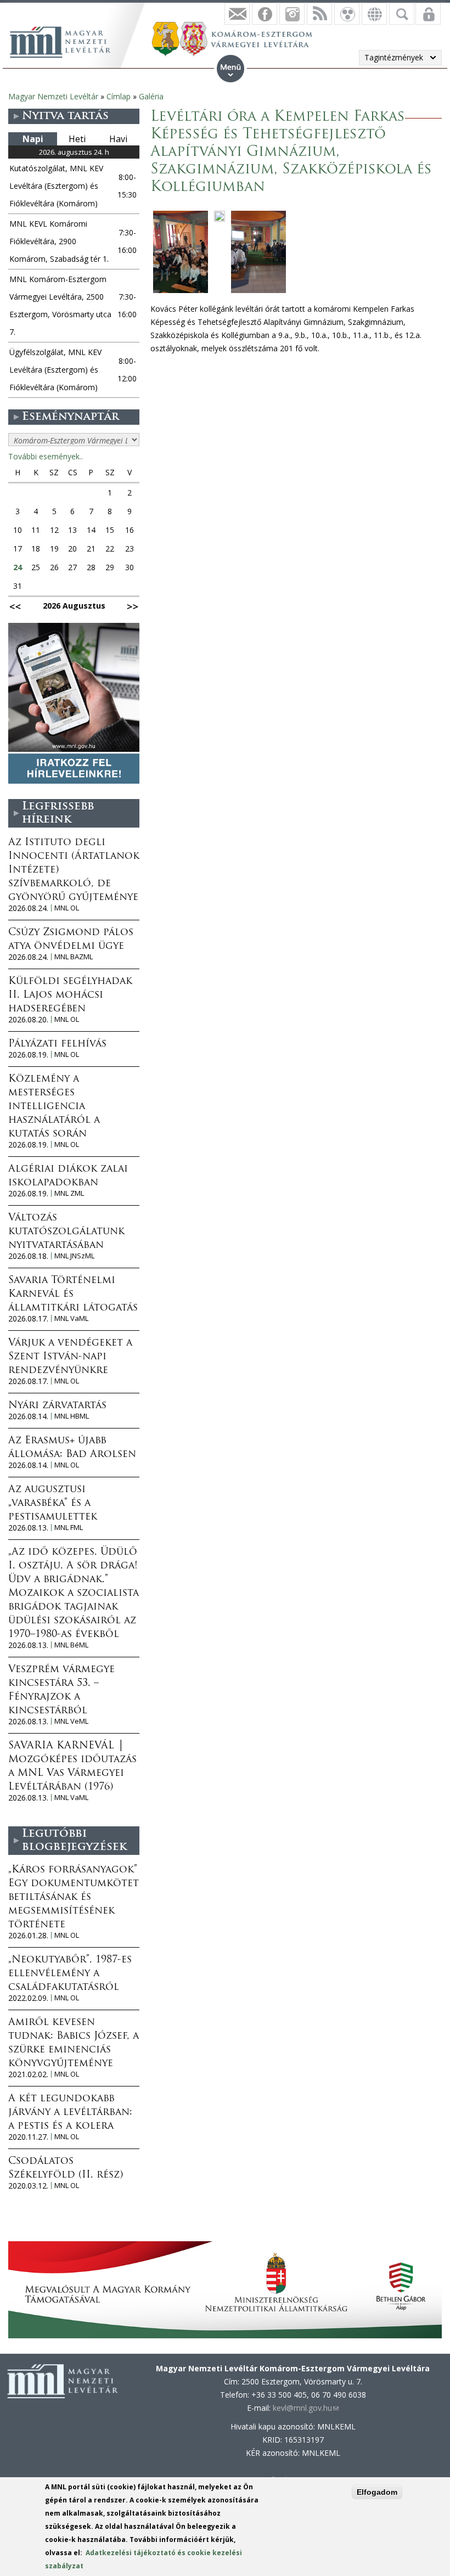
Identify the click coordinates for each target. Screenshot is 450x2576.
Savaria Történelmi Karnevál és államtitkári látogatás (73, 1295)
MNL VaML (71, 1318)
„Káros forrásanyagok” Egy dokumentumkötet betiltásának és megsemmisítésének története (74, 1898)
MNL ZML (69, 1193)
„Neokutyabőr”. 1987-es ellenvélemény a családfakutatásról (70, 1974)
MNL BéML (71, 1645)
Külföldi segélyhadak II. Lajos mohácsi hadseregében (70, 995)
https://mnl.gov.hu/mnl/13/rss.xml (319, 14)
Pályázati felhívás (57, 1044)
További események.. (46, 456)
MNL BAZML (74, 957)
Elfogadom (377, 2492)
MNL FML (69, 1528)
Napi (33, 139)
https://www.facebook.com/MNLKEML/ (265, 14)
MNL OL (67, 908)
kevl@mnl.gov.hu (306, 2408)
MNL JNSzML (74, 1256)
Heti (77, 139)
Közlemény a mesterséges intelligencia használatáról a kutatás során (54, 1107)
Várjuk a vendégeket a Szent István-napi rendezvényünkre (70, 1357)
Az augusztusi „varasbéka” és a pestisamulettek (53, 1504)
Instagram (292, 14)
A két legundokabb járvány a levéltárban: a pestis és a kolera (70, 2113)
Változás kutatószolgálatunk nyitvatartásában (66, 1232)
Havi (118, 139)
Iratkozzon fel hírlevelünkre (237, 14)
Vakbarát (347, 14)
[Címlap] (66, 41)
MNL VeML (71, 1721)
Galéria (151, 96)
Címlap (119, 96)
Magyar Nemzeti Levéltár (53, 96)
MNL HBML (72, 1416)
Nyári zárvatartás (57, 1406)
